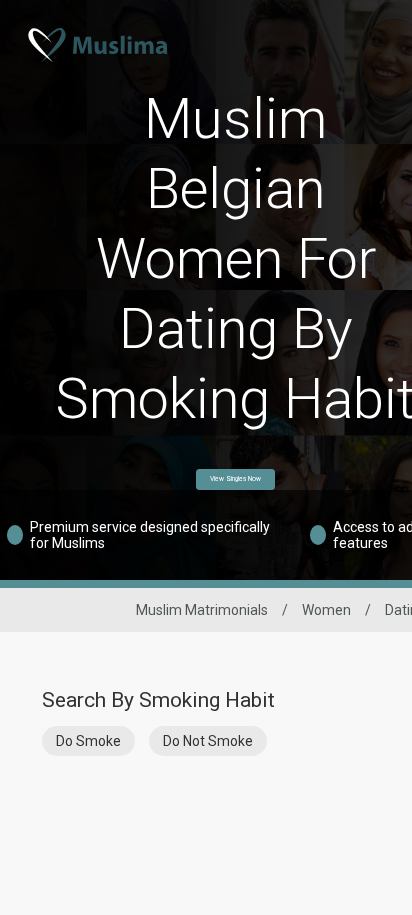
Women (326, 610)
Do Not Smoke (208, 741)
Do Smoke (88, 741)
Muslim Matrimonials (202, 610)
